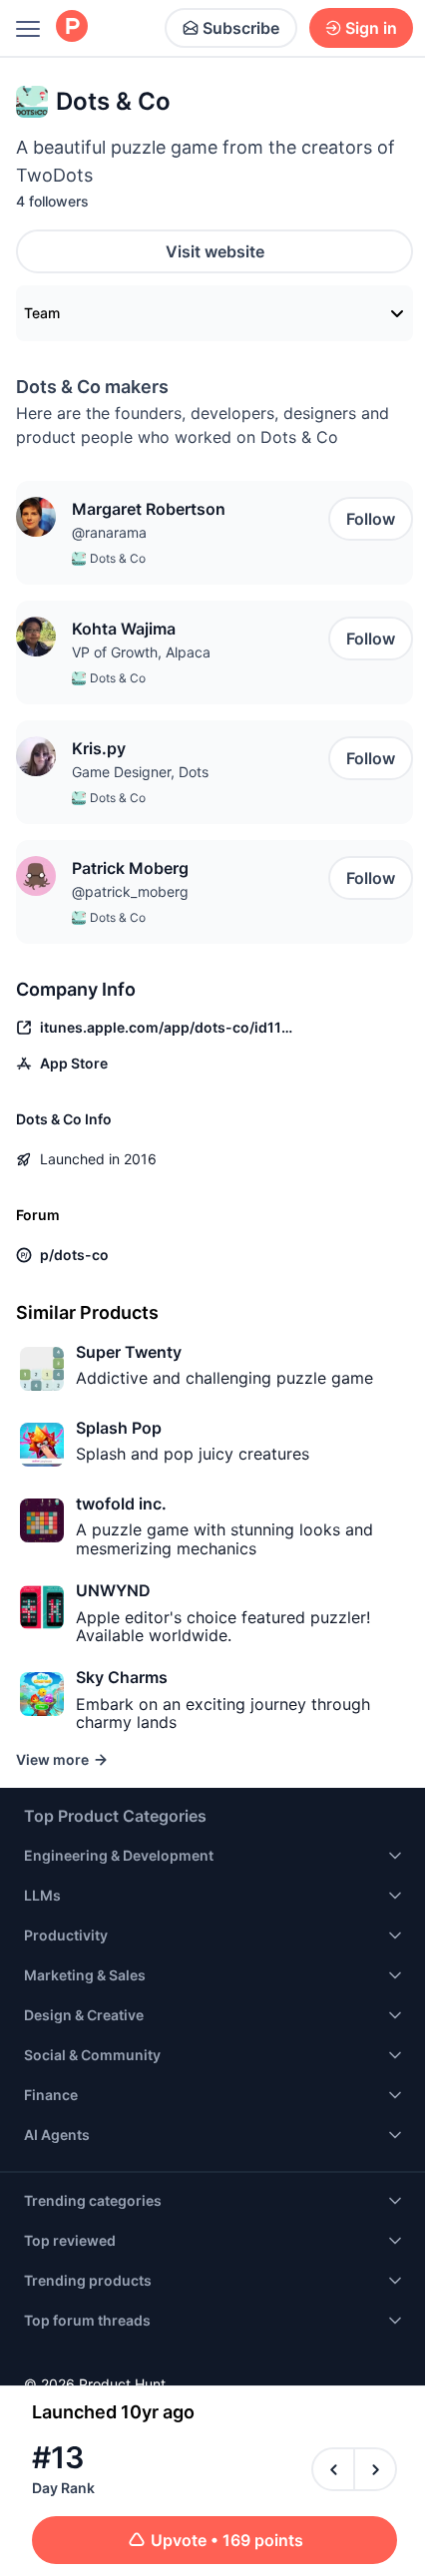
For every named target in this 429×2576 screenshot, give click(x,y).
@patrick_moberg (130, 891)
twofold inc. (121, 1503)
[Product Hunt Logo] (72, 27)
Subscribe (241, 28)
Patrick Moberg (130, 868)
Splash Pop (119, 1428)
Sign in (371, 28)
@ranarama (109, 532)
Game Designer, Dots (140, 772)
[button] (36, 517)
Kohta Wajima (124, 629)
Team (42, 313)
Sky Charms (122, 1677)
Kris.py (99, 748)
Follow (371, 519)
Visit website (215, 251)
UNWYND (113, 1590)
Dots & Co (118, 558)
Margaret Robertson (149, 509)
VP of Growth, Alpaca (141, 652)
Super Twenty (129, 1352)
